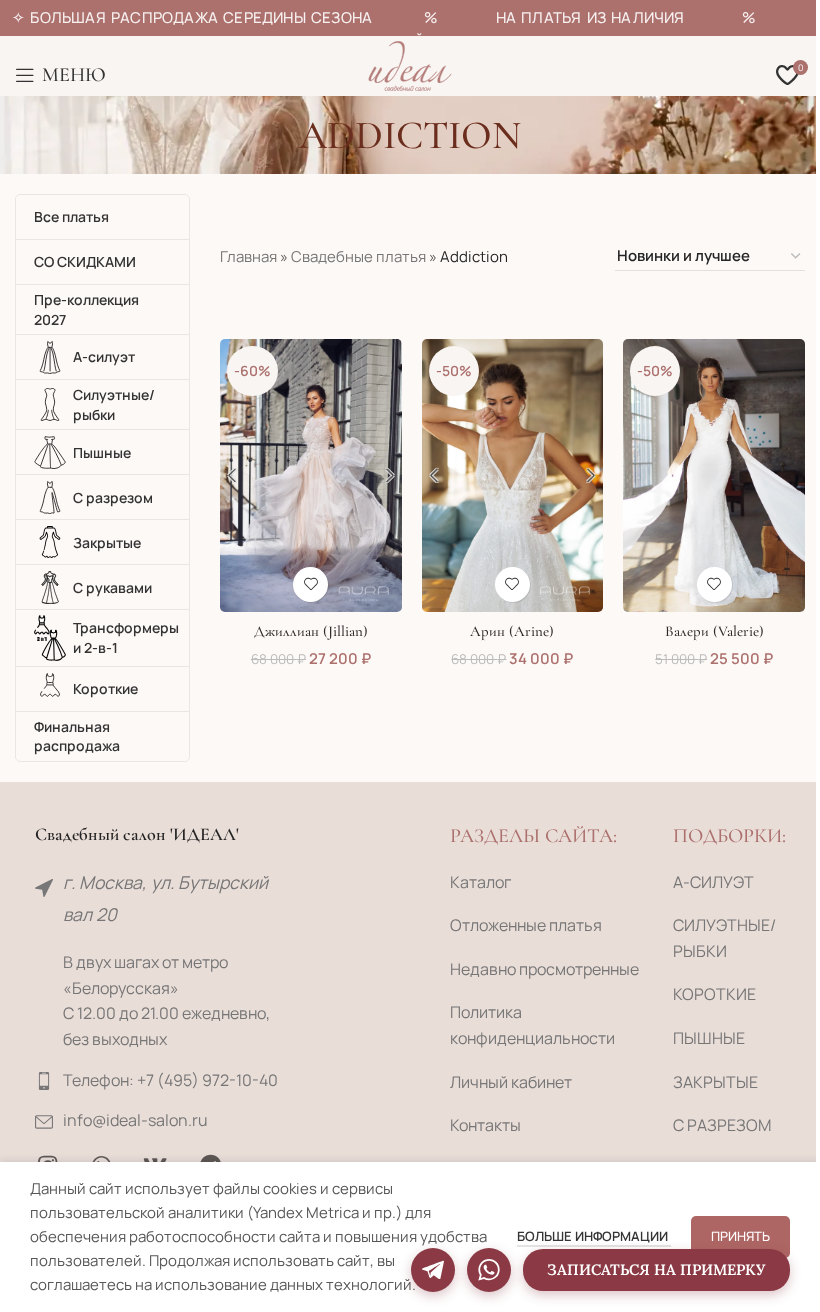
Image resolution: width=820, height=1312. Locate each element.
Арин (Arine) (512, 631)
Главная (248, 256)
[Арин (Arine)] (513, 475)
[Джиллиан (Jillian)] (311, 475)
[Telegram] (433, 1270)
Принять (740, 1236)
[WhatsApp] (489, 1270)
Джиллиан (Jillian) (311, 631)
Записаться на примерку (656, 1269)
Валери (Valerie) (714, 631)
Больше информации (594, 1236)
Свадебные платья (358, 256)
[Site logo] (410, 64)
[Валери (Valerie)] (714, 475)
